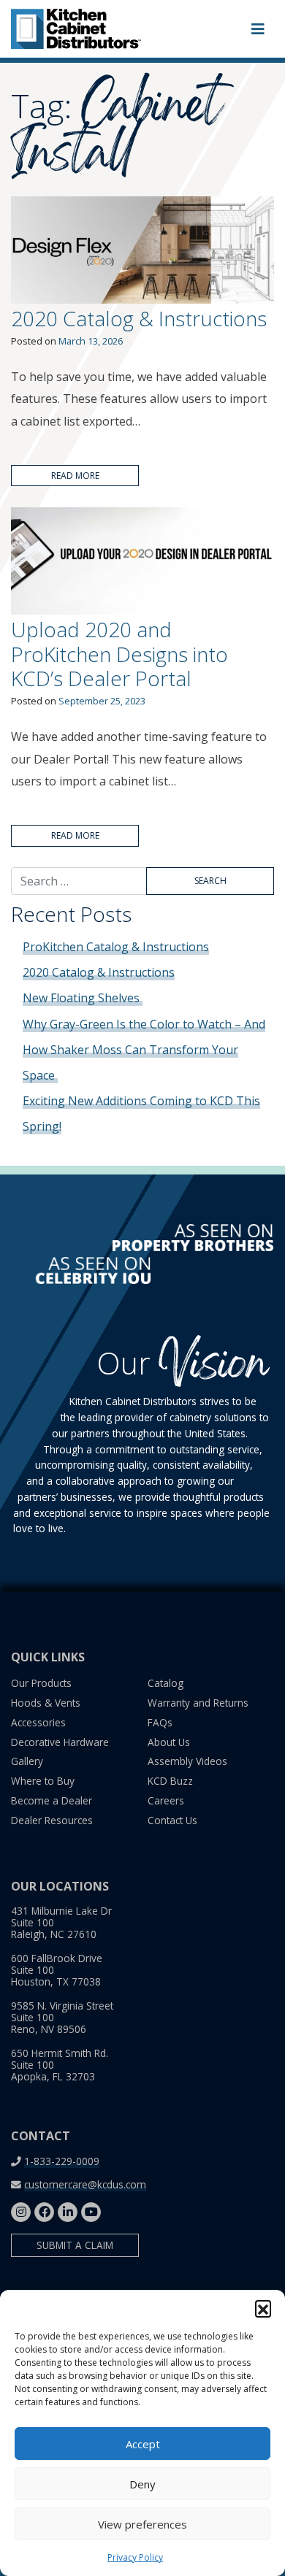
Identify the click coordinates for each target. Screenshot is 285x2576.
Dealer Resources (52, 1820)
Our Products (41, 1683)
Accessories (38, 1722)
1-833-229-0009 (62, 2161)
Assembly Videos (187, 1761)
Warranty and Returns (198, 1703)
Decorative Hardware (60, 1742)
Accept (143, 2444)
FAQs (160, 1722)
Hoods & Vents (46, 1703)
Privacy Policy (135, 2557)
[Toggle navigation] (258, 29)
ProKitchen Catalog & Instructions (116, 947)
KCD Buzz (170, 1781)
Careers (166, 1800)
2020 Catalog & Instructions (139, 318)
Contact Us (172, 1820)
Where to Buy (43, 1781)
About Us (169, 1742)
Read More (75, 476)
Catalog (166, 1683)
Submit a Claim (75, 2245)
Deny (142, 2484)
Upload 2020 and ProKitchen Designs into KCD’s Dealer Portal (119, 654)
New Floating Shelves (83, 998)
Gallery (27, 1761)
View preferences (142, 2524)
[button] (263, 2308)
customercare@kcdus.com (85, 2184)
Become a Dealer (52, 1800)
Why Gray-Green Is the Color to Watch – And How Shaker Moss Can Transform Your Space (144, 1050)
